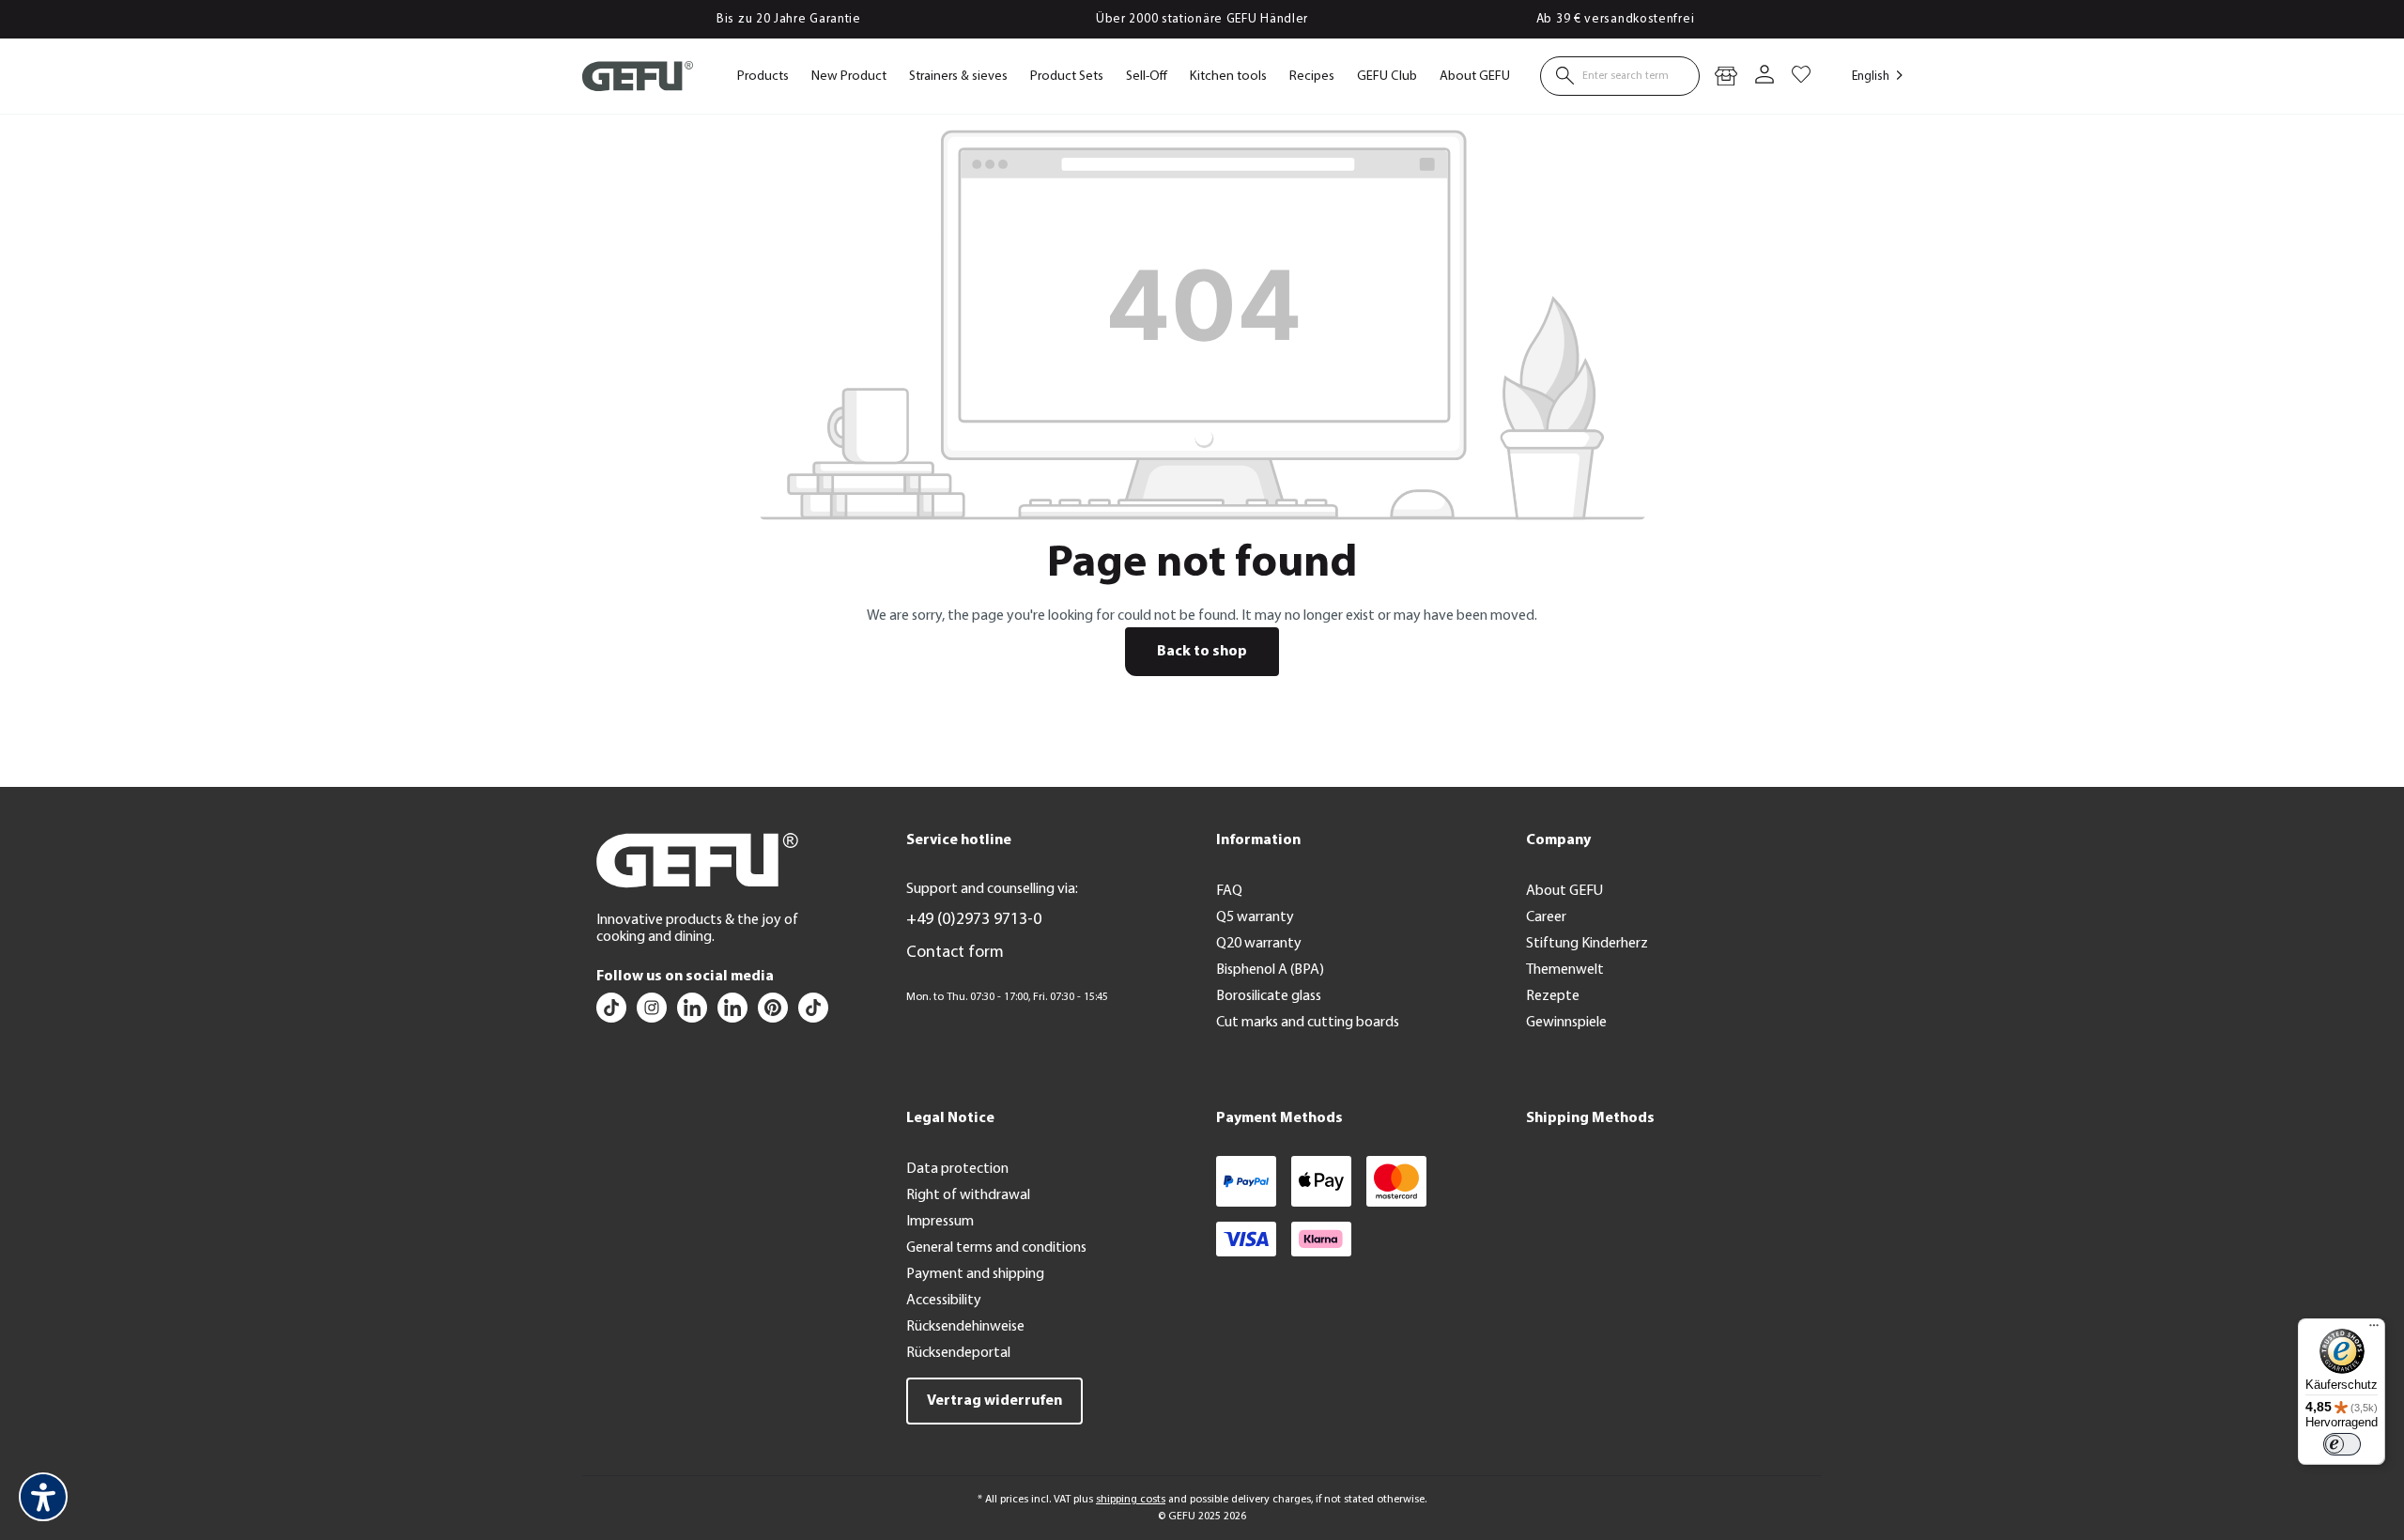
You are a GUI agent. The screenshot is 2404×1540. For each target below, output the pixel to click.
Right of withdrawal (968, 1195)
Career (1546, 917)
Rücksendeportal (958, 1353)
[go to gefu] (653, 1012)
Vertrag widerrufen (994, 1401)
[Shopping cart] (1818, 67)
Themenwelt (1565, 970)
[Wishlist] (1801, 76)
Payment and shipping (975, 1274)
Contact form (955, 953)
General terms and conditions (996, 1248)
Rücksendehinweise (965, 1327)
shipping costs (1131, 1500)
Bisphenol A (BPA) (1270, 970)
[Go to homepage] (638, 77)
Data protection (957, 1169)
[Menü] (2374, 1330)
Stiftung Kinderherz (1587, 944)
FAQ (1229, 891)
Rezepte (1553, 996)
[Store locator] (1726, 76)
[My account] (1764, 76)
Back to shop (1202, 652)
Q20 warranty (1259, 944)
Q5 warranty (1255, 917)
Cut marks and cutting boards (1308, 1023)
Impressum (940, 1222)
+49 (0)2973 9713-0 (974, 920)
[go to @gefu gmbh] (613, 1012)
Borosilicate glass (1269, 996)
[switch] (2342, 1444)
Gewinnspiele (1566, 1023)
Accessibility (944, 1301)
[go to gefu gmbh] (774, 1012)
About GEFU (1564, 891)
